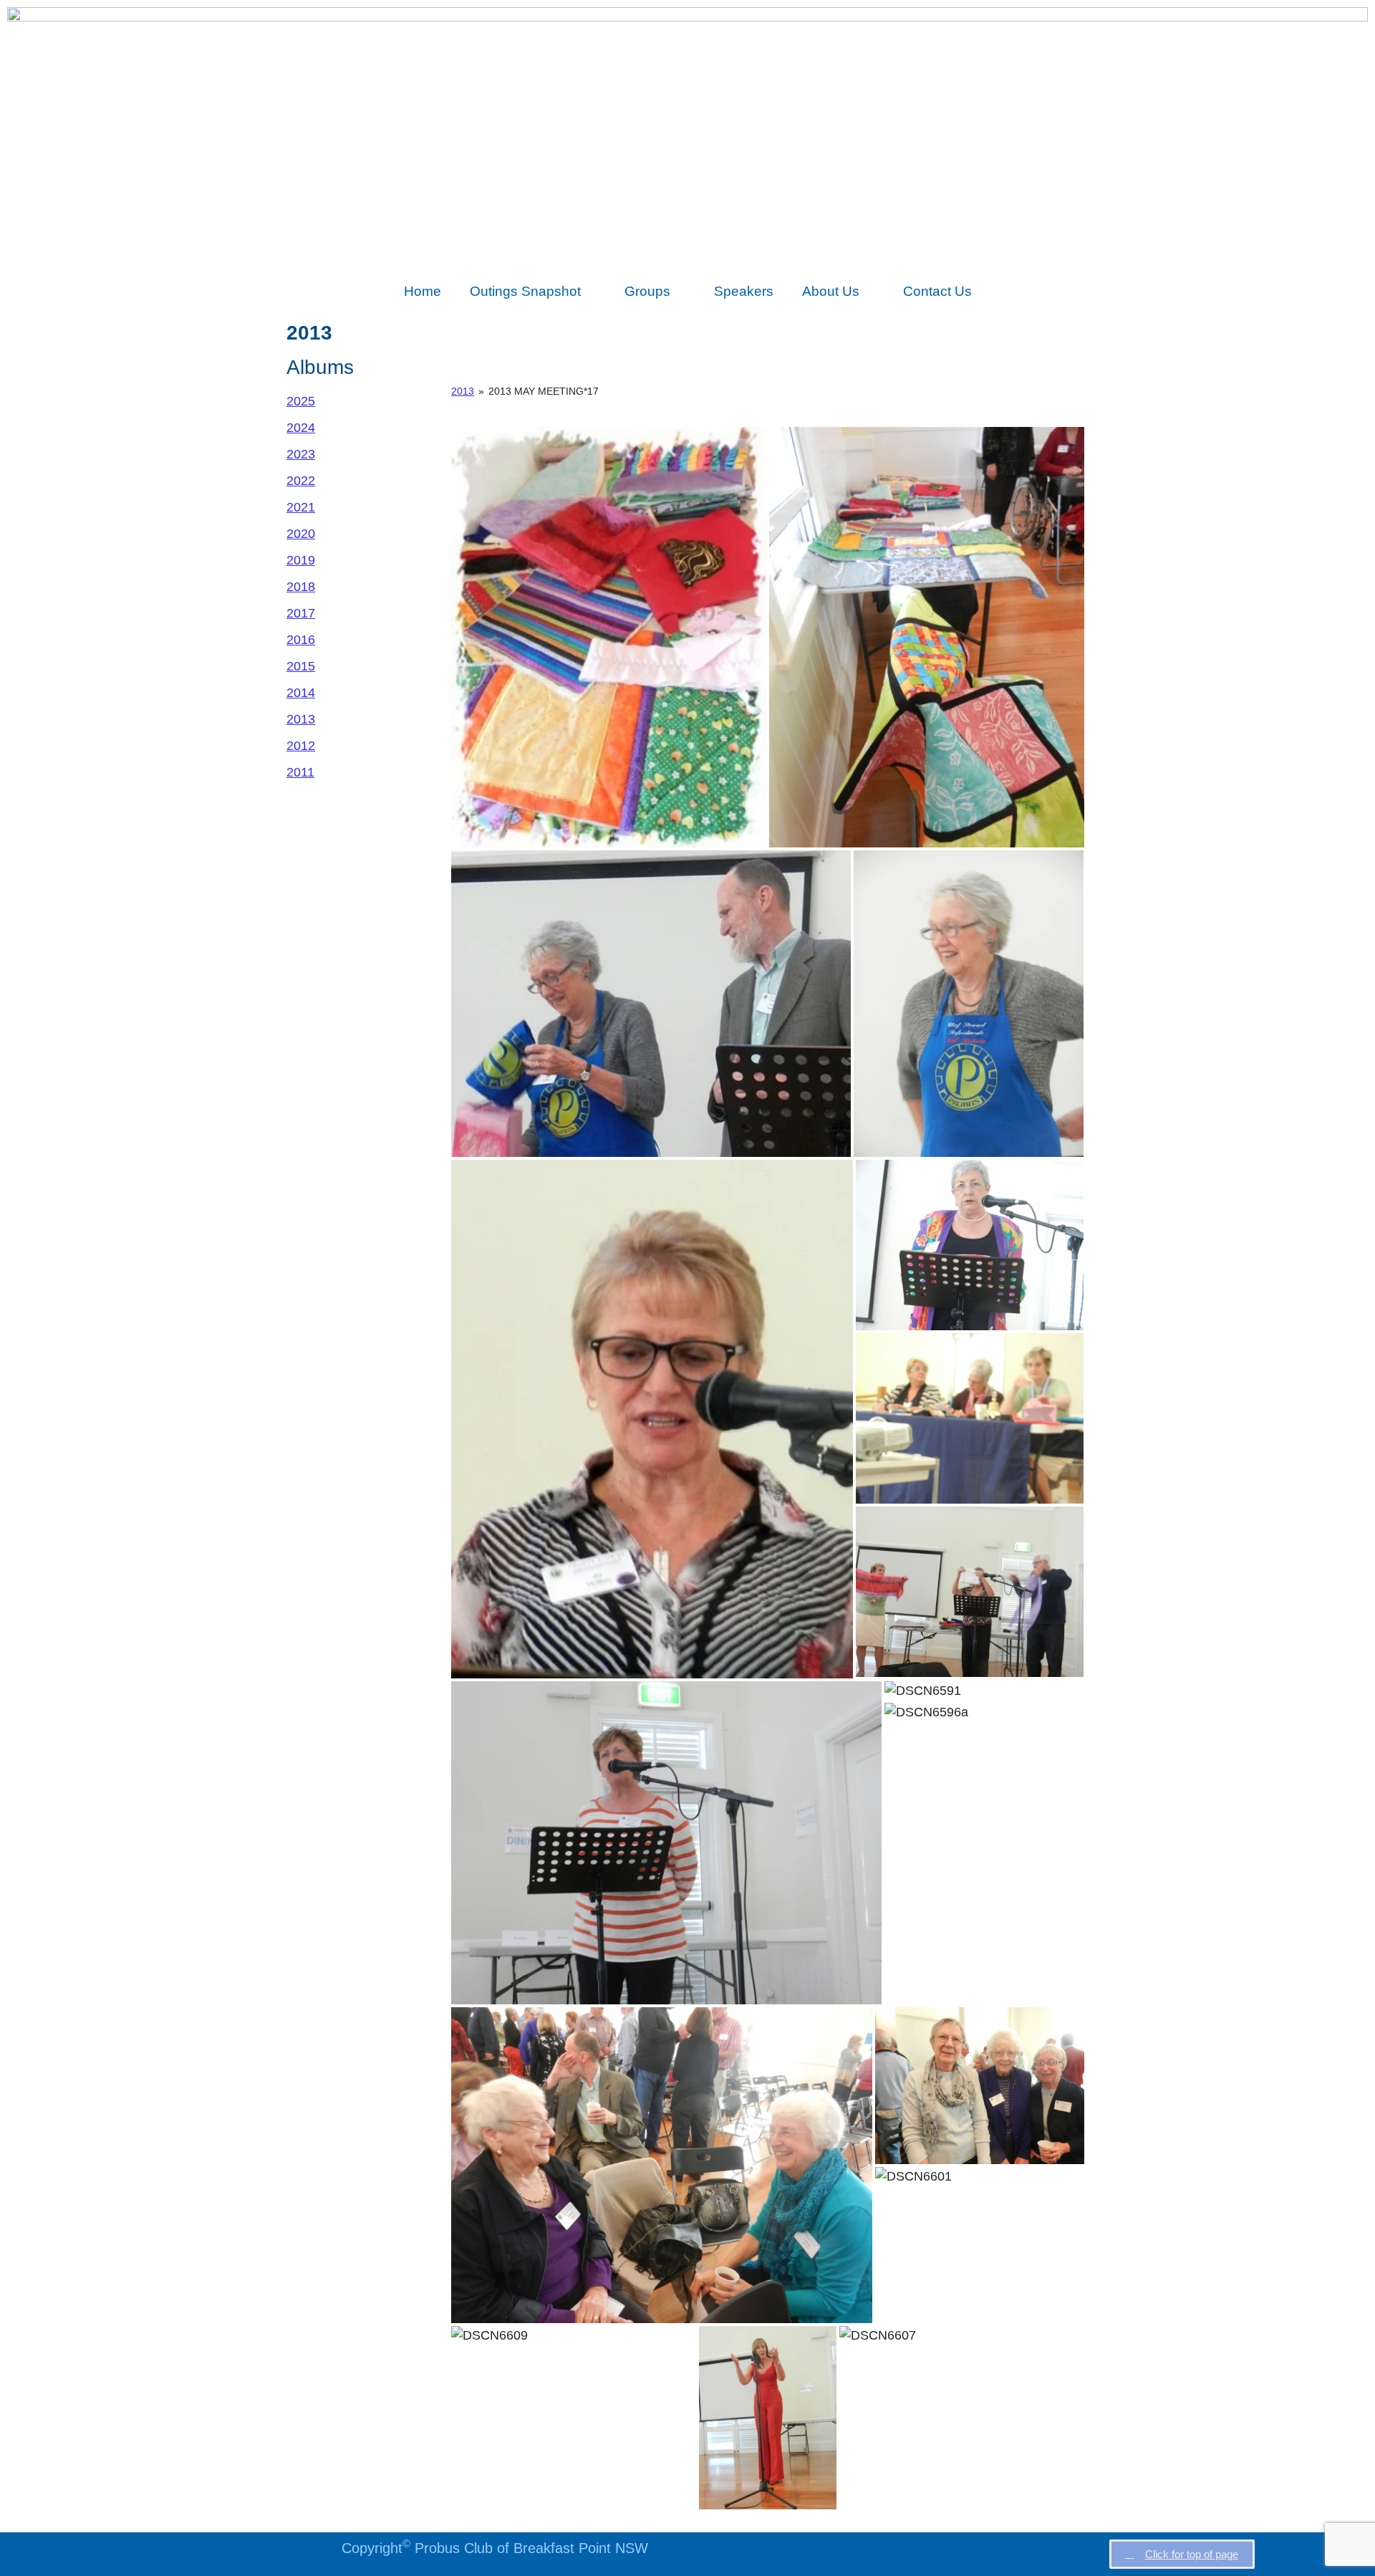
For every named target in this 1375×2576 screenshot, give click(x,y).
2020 (301, 534)
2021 (301, 507)
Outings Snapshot (525, 291)
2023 (301, 454)
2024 (301, 428)
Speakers (744, 291)
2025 (301, 401)
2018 (301, 587)
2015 (301, 666)
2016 (301, 640)
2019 (301, 560)
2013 (301, 719)
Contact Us (937, 291)
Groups (647, 291)
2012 (301, 746)
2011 (300, 772)
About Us (831, 291)
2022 (301, 481)
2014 (301, 693)
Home (423, 291)
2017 (301, 613)
